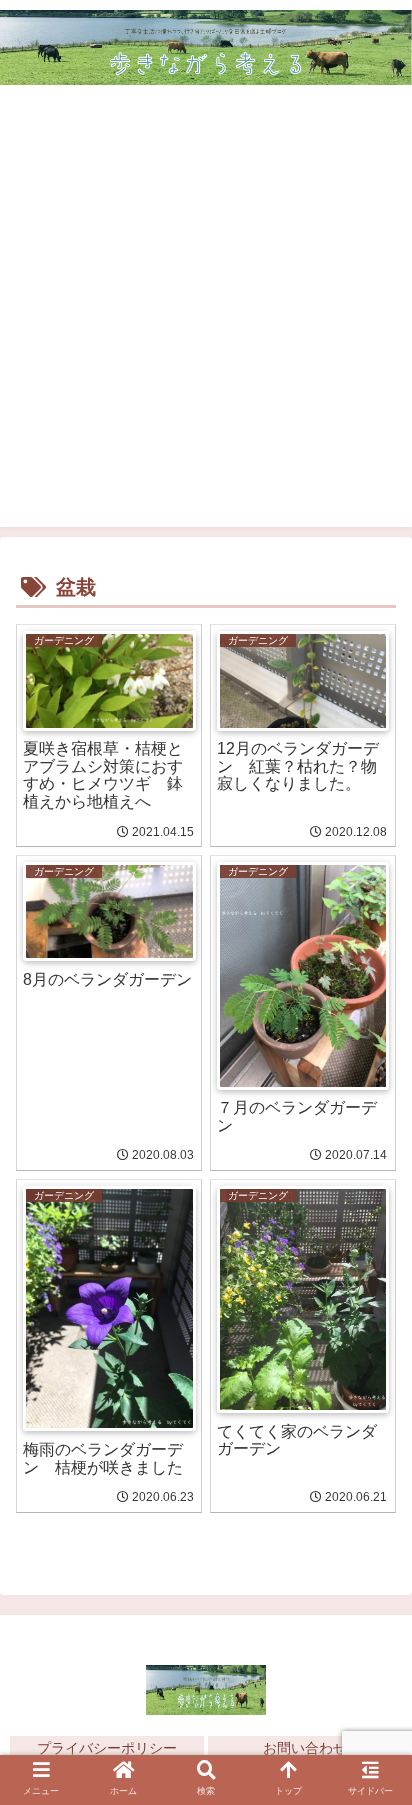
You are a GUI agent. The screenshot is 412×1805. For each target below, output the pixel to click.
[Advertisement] (206, 321)
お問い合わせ (305, 1748)
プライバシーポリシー (107, 1748)
